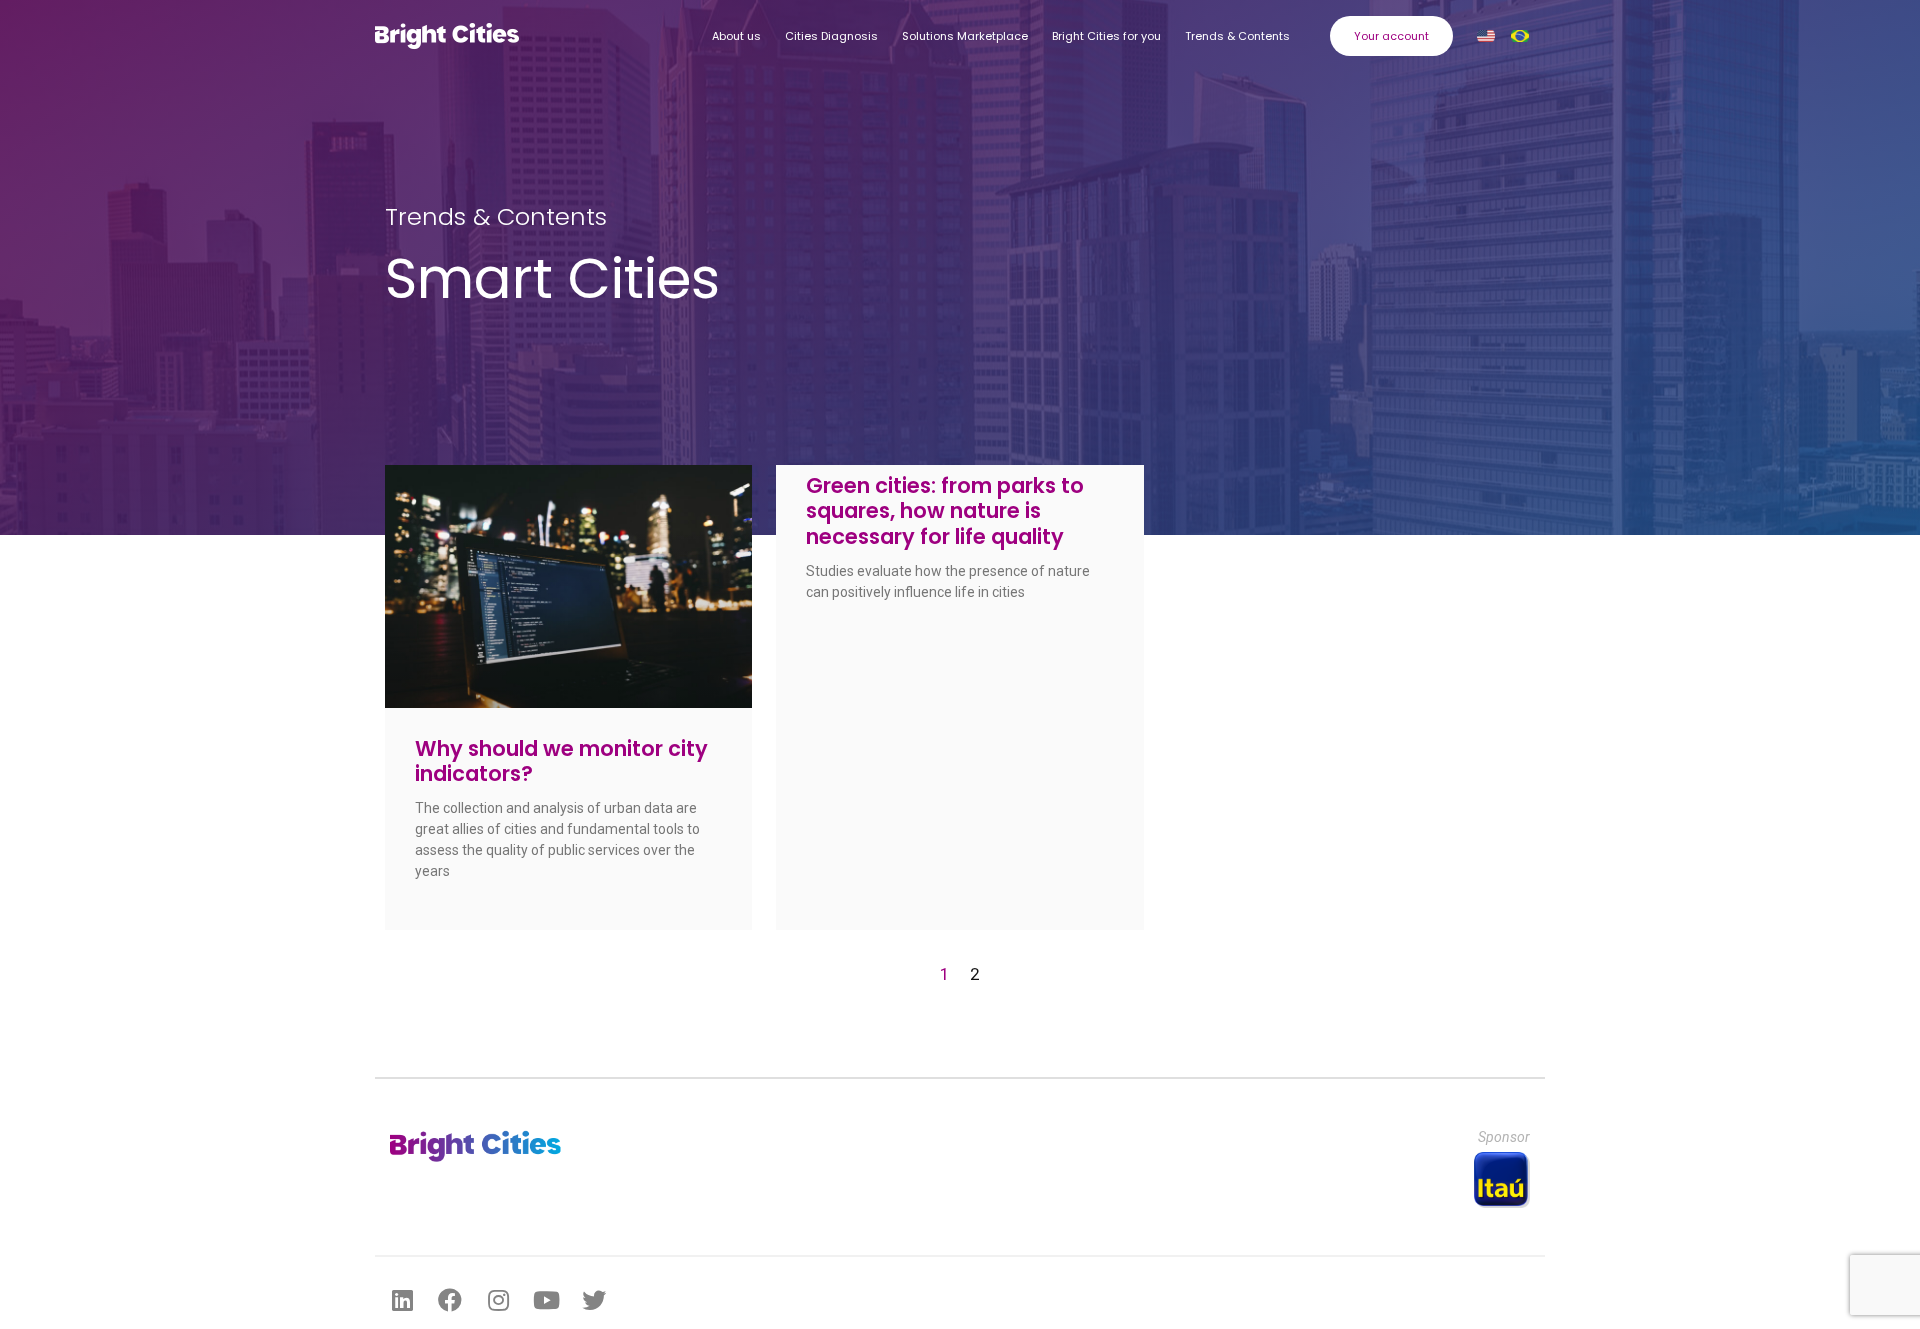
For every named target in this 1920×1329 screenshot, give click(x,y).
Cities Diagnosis (831, 36)
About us (736, 36)
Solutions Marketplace (965, 36)
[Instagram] (498, 1300)
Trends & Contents (1237, 36)
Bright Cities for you (1106, 36)
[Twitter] (594, 1300)
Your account (1391, 36)
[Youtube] (546, 1300)
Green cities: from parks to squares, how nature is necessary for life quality (945, 510)
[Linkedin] (402, 1300)
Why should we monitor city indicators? (561, 761)
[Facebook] (450, 1300)
